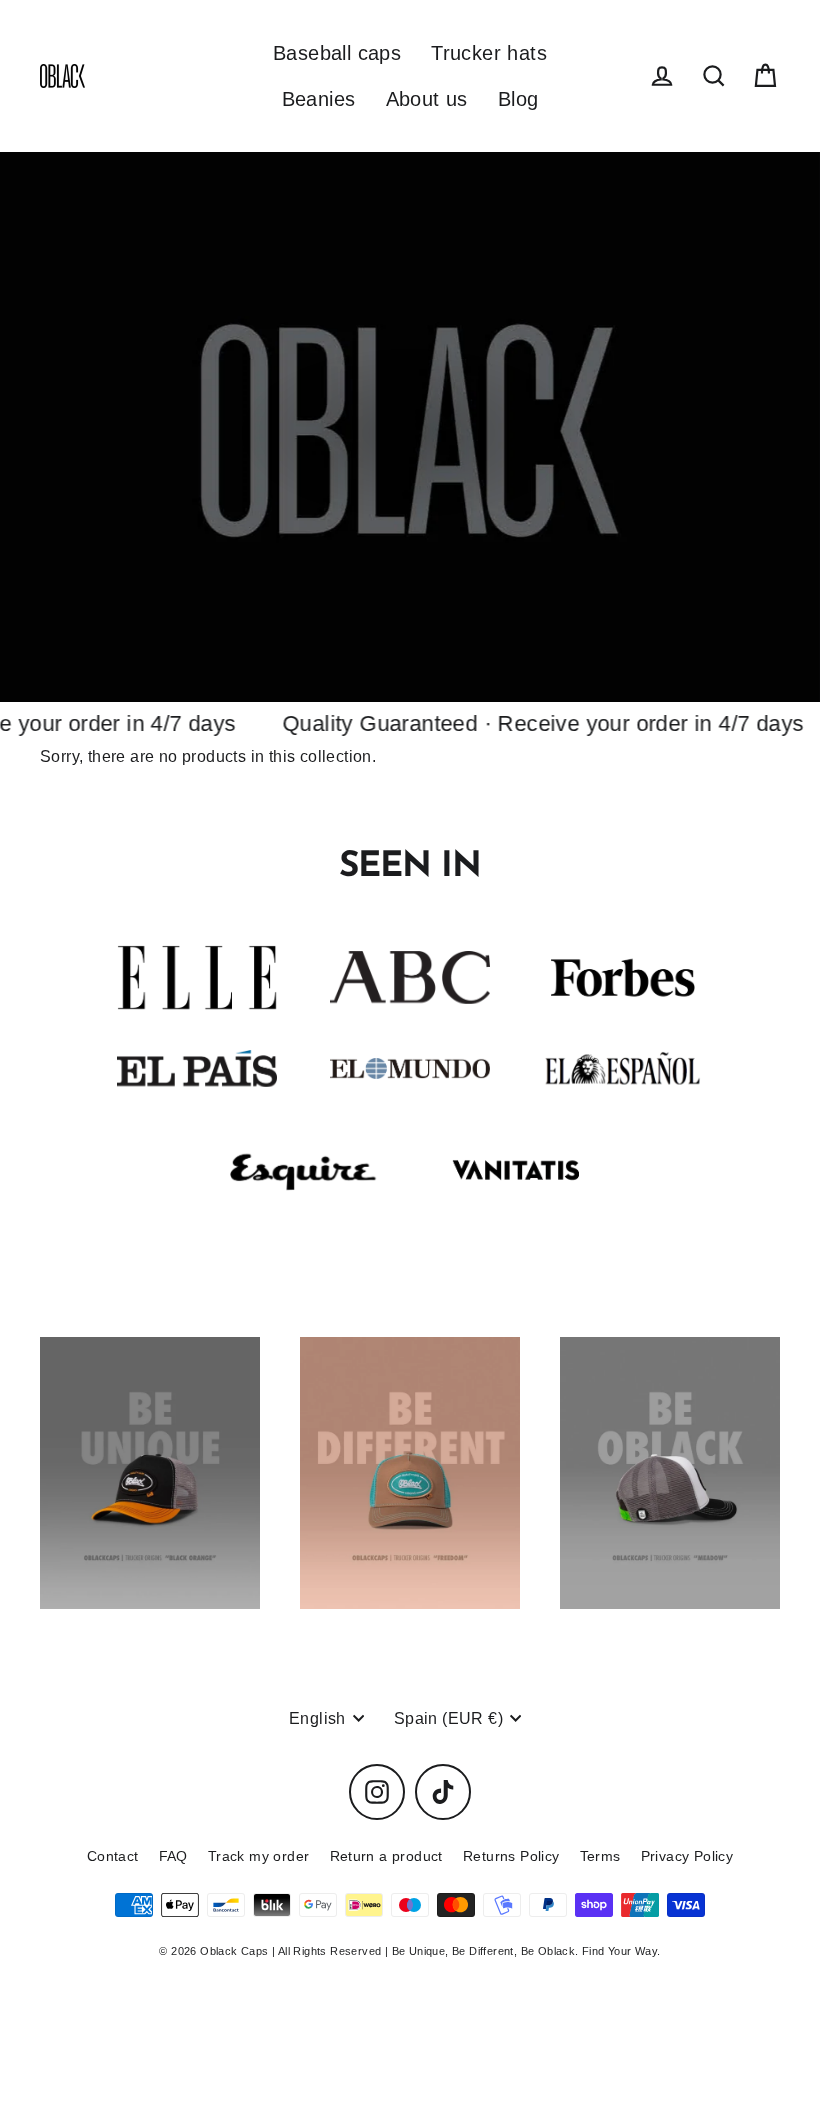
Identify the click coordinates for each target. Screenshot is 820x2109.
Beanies (319, 99)
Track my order (259, 1856)
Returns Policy (511, 1856)
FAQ (173, 1856)
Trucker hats (489, 53)
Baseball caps (337, 53)
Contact (113, 1856)
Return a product (386, 1856)
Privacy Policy (687, 1856)
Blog (518, 99)
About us (427, 99)
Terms (600, 1856)
